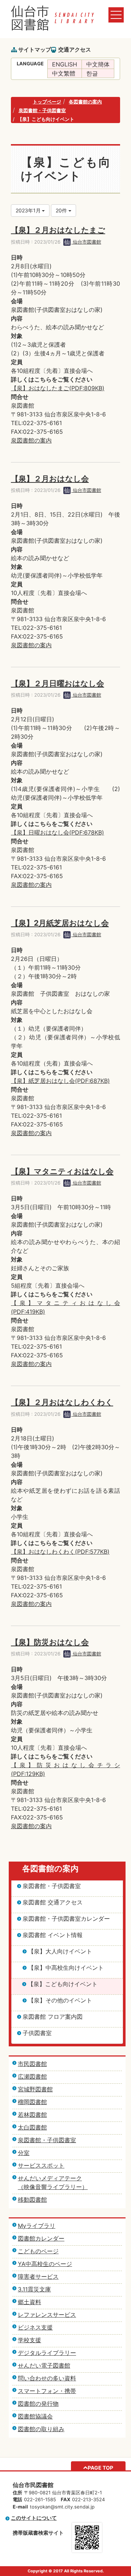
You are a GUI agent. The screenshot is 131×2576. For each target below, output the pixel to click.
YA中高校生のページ (45, 2264)
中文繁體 (64, 73)
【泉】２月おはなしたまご (58, 230)
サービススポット (41, 2165)
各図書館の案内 (85, 102)
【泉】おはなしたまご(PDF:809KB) (58, 388)
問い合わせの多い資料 (47, 2378)
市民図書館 (32, 2064)
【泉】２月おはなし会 (50, 479)
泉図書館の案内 (31, 440)
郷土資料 (29, 2302)
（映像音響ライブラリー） (53, 2187)
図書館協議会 (35, 2416)
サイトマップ (35, 50)
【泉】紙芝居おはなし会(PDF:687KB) (60, 1081)
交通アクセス (75, 50)
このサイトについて (34, 2518)
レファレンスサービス (47, 2315)
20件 (62, 210)
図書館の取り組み (41, 2429)
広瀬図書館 (32, 2076)
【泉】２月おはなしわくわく (62, 1402)
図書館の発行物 (38, 2404)
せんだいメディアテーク (50, 2178)
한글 (92, 73)
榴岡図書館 (32, 2102)
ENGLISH (65, 64)
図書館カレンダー (41, 2238)
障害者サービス (38, 2277)
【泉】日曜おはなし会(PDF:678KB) (57, 832)
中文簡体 (98, 64)
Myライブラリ (37, 2226)
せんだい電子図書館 (44, 2365)
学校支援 (29, 2340)
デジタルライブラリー (47, 2353)
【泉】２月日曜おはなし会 (57, 683)
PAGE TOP (100, 2468)
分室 (24, 2153)
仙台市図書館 (86, 242)
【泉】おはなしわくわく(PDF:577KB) (60, 1552)
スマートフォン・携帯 (47, 2391)
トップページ (47, 102)
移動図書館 (32, 2200)
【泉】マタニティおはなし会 (62, 1171)
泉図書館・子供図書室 (42, 110)
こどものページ (38, 2251)
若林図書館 (32, 2115)
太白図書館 (32, 2127)
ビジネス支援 (35, 2327)
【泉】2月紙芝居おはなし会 (60, 923)
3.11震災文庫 (34, 2289)
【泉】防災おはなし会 (50, 1642)
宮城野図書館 (35, 2089)
